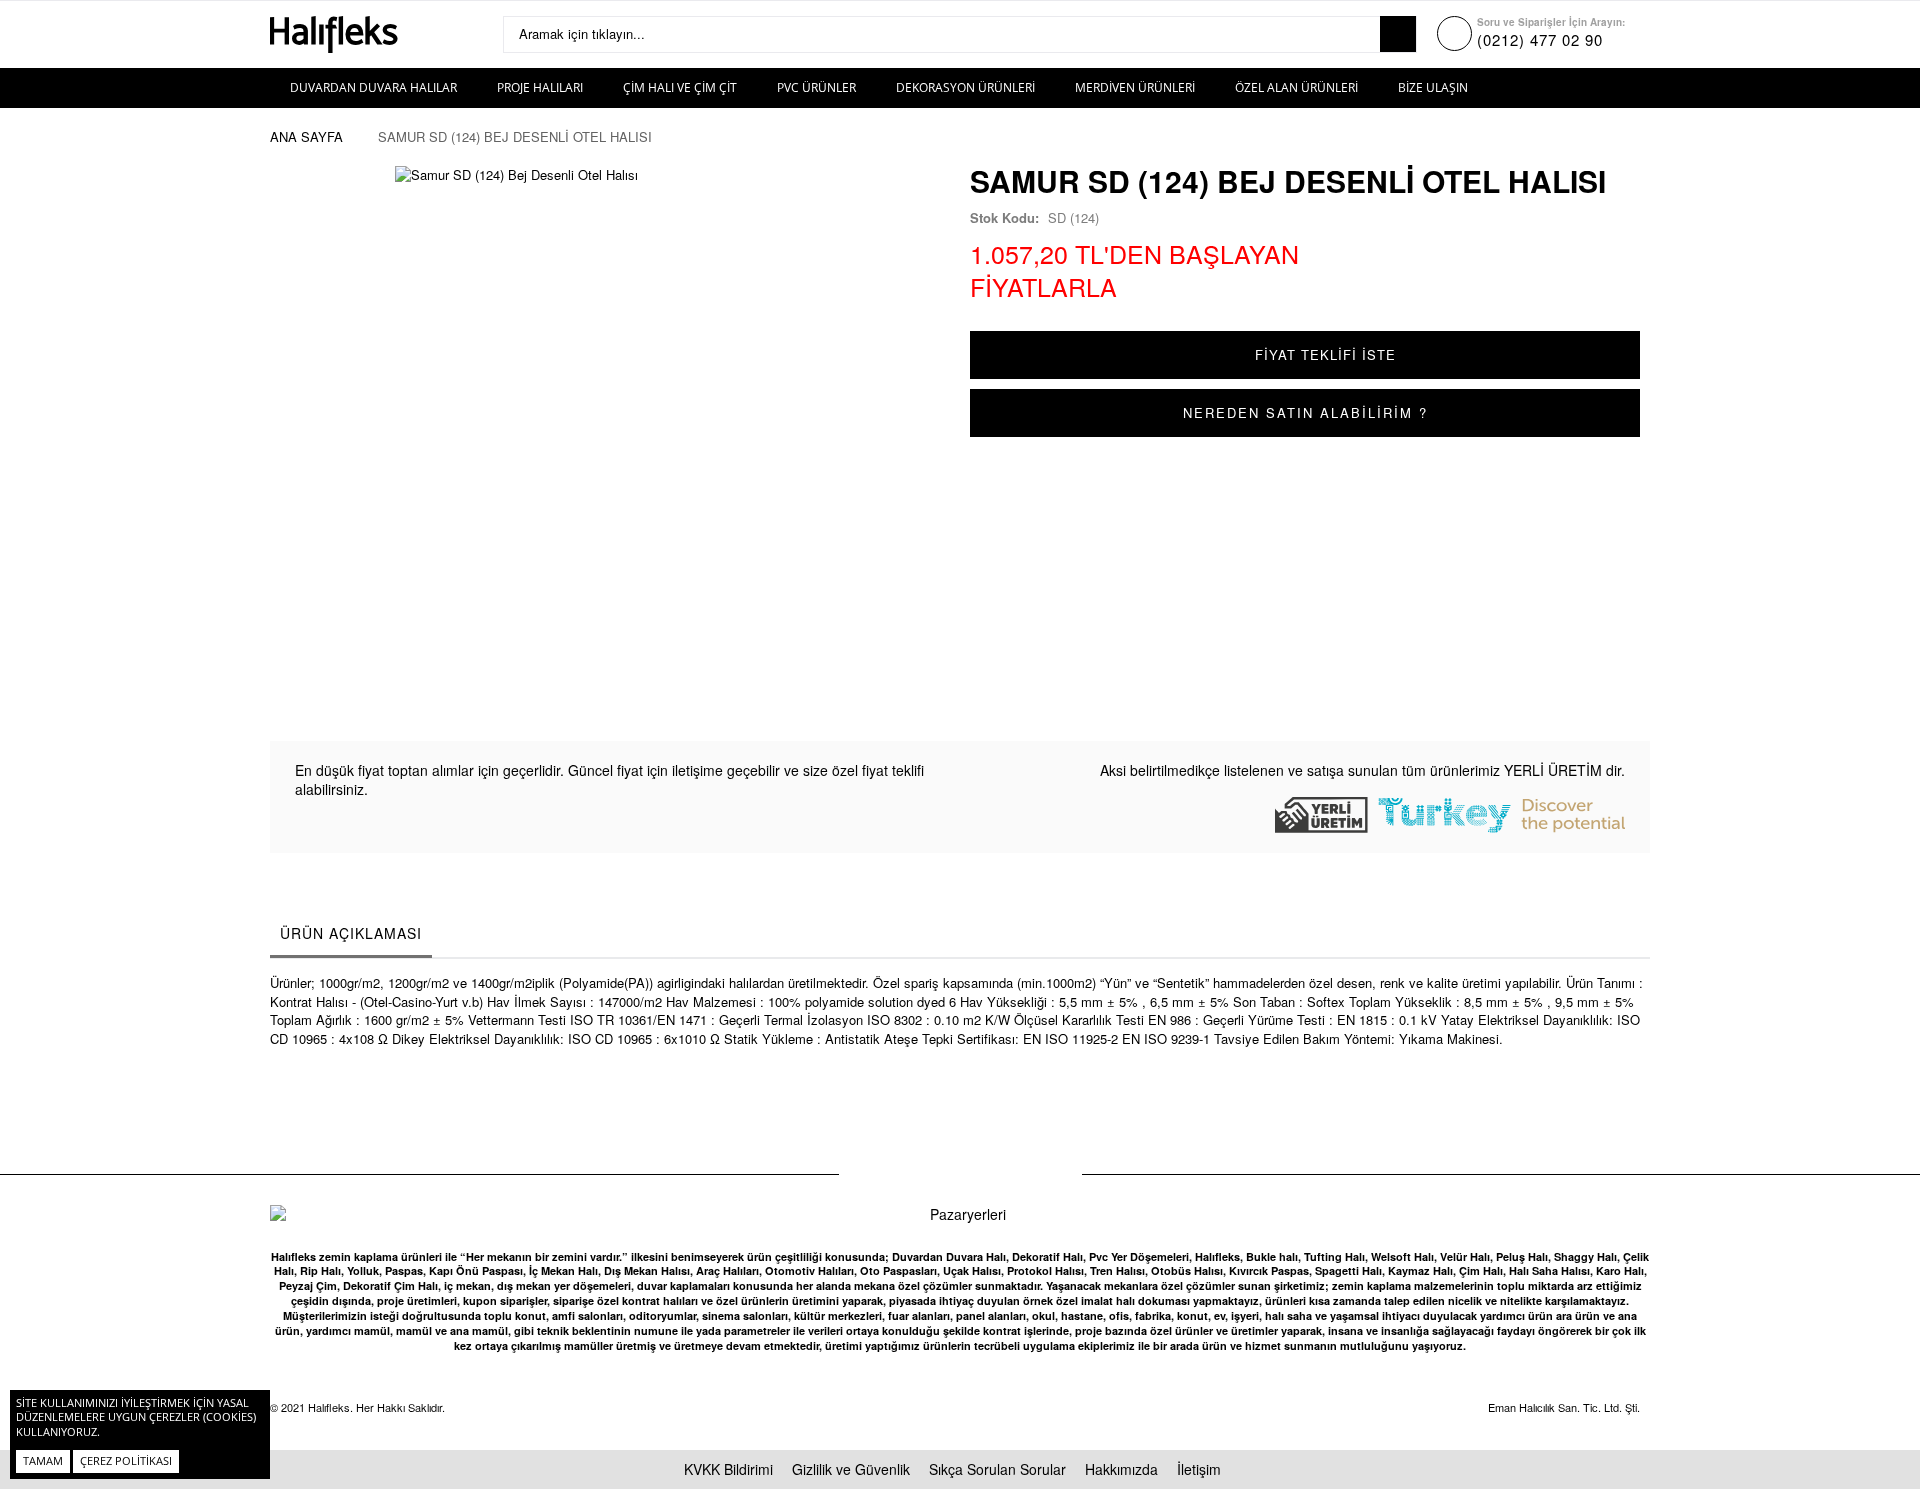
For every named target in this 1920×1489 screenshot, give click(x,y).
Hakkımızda (1121, 1469)
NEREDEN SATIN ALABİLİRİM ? (1305, 412)
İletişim (1199, 1469)
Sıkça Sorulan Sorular (997, 1469)
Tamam (43, 1460)
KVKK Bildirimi (728, 1469)
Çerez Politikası (126, 1460)
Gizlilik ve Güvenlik (851, 1469)
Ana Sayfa (306, 137)
